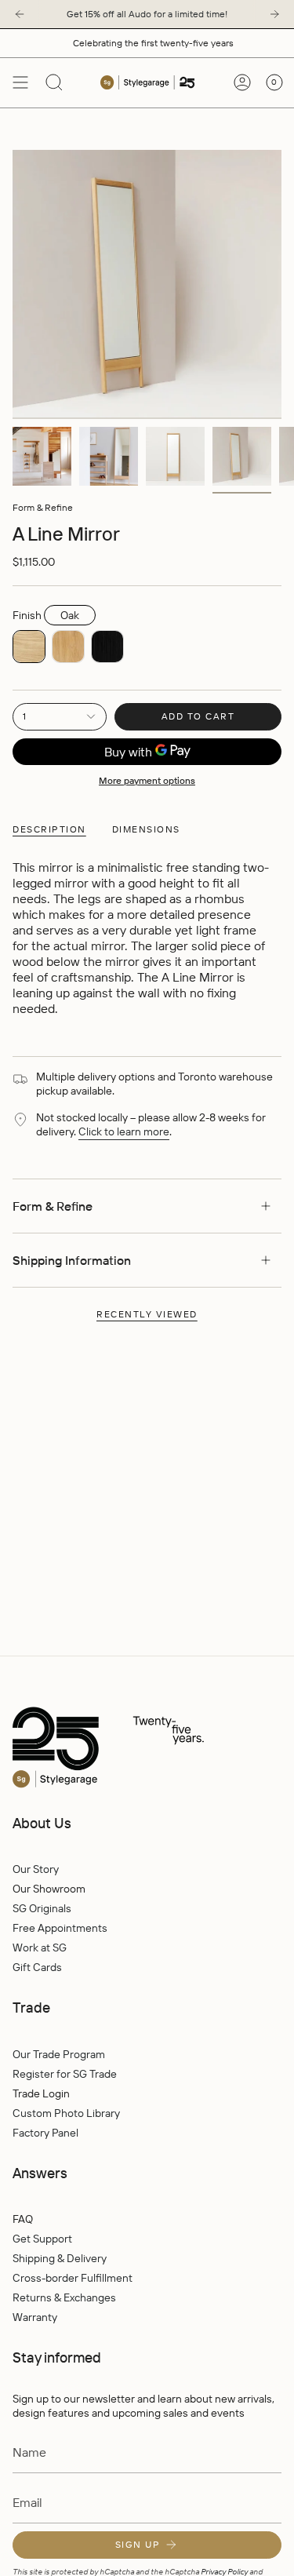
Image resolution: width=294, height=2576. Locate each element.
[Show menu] (20, 82)
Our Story (36, 1869)
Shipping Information (72, 1260)
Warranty (35, 2317)
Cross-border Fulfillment (73, 2278)
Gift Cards (37, 1967)
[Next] (274, 14)
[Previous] (20, 14)
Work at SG (40, 1947)
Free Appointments (60, 1928)
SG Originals (42, 1908)
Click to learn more (124, 1131)
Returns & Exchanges (64, 2297)
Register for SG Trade (65, 2074)
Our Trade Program (59, 2054)
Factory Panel (45, 2133)
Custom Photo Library (66, 2113)
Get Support (42, 2239)
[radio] (29, 647)
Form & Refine (43, 507)
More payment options (147, 780)
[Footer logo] (142, 1748)
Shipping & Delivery (60, 2258)
